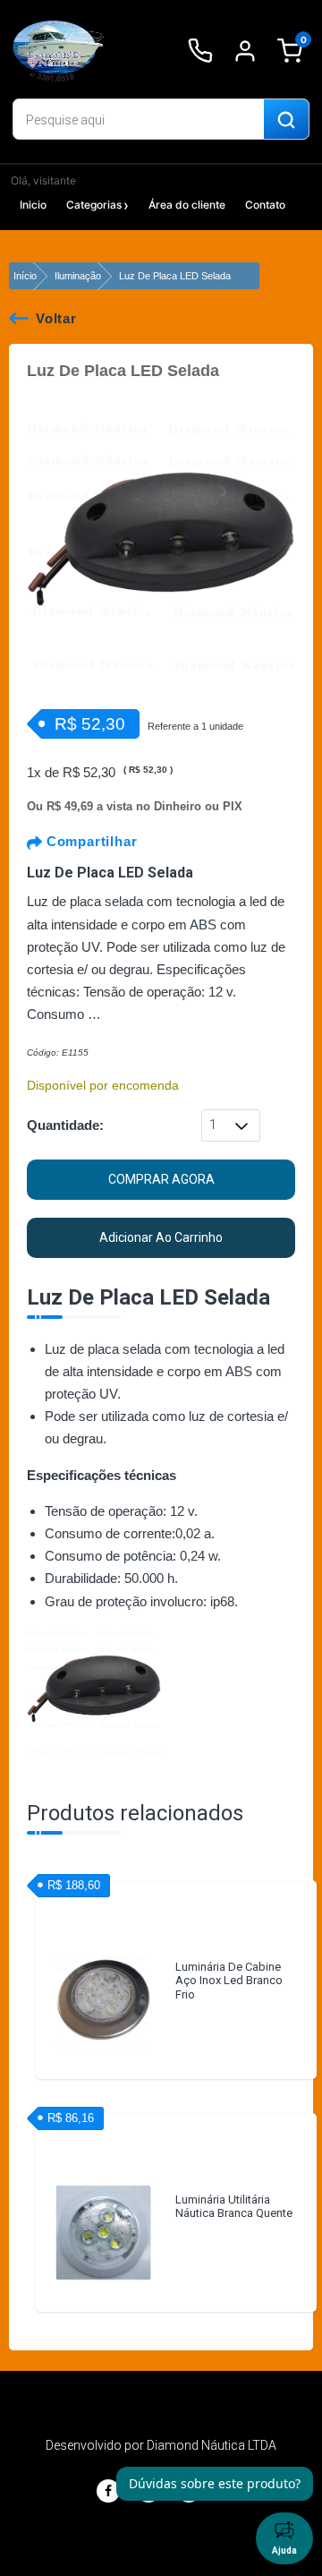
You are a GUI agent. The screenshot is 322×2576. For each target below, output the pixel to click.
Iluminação (78, 276)
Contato (265, 205)
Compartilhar (89, 841)
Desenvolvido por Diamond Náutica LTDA (161, 2445)
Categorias (94, 205)
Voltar (56, 318)
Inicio (33, 205)
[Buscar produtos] (286, 120)
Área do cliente (187, 205)
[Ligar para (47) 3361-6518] (200, 51)
